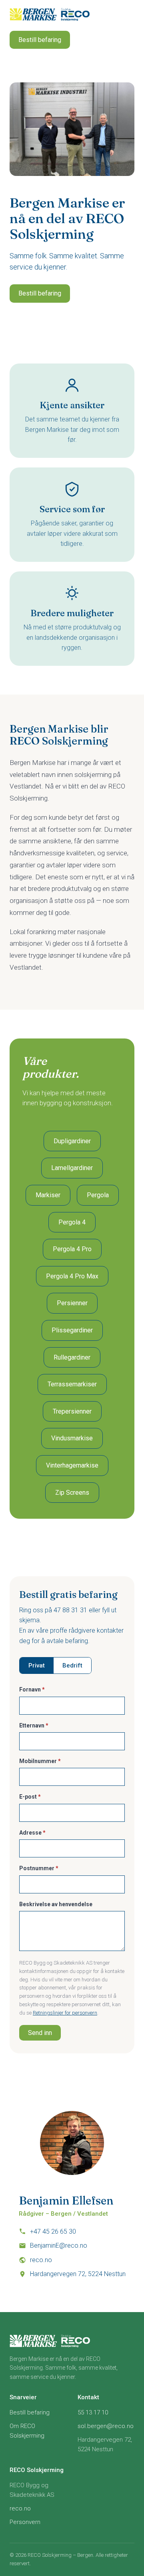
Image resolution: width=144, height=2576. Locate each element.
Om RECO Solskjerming (27, 2431)
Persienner (72, 1303)
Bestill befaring (40, 40)
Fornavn (32, 1689)
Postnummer (39, 1868)
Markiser (48, 1195)
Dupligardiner (72, 1141)
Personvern (25, 2522)
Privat (37, 1665)
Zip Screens (72, 1493)
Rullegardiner (72, 1357)
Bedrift (72, 1665)
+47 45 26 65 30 (53, 2232)
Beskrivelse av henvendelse (56, 1904)
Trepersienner (72, 1411)
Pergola (98, 1195)
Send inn (40, 2033)
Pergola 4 (72, 1222)
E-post (30, 1797)
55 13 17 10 (93, 2412)
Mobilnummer (40, 1761)
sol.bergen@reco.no (106, 2426)
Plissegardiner (72, 1330)
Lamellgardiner (72, 1168)
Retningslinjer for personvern (65, 2013)
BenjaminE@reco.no (59, 2246)
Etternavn (34, 1725)
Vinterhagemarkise (72, 1465)
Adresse (32, 1833)
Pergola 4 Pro (72, 1249)
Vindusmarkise (72, 1438)
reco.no (41, 2260)
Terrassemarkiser (72, 1384)
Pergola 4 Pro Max (72, 1276)
